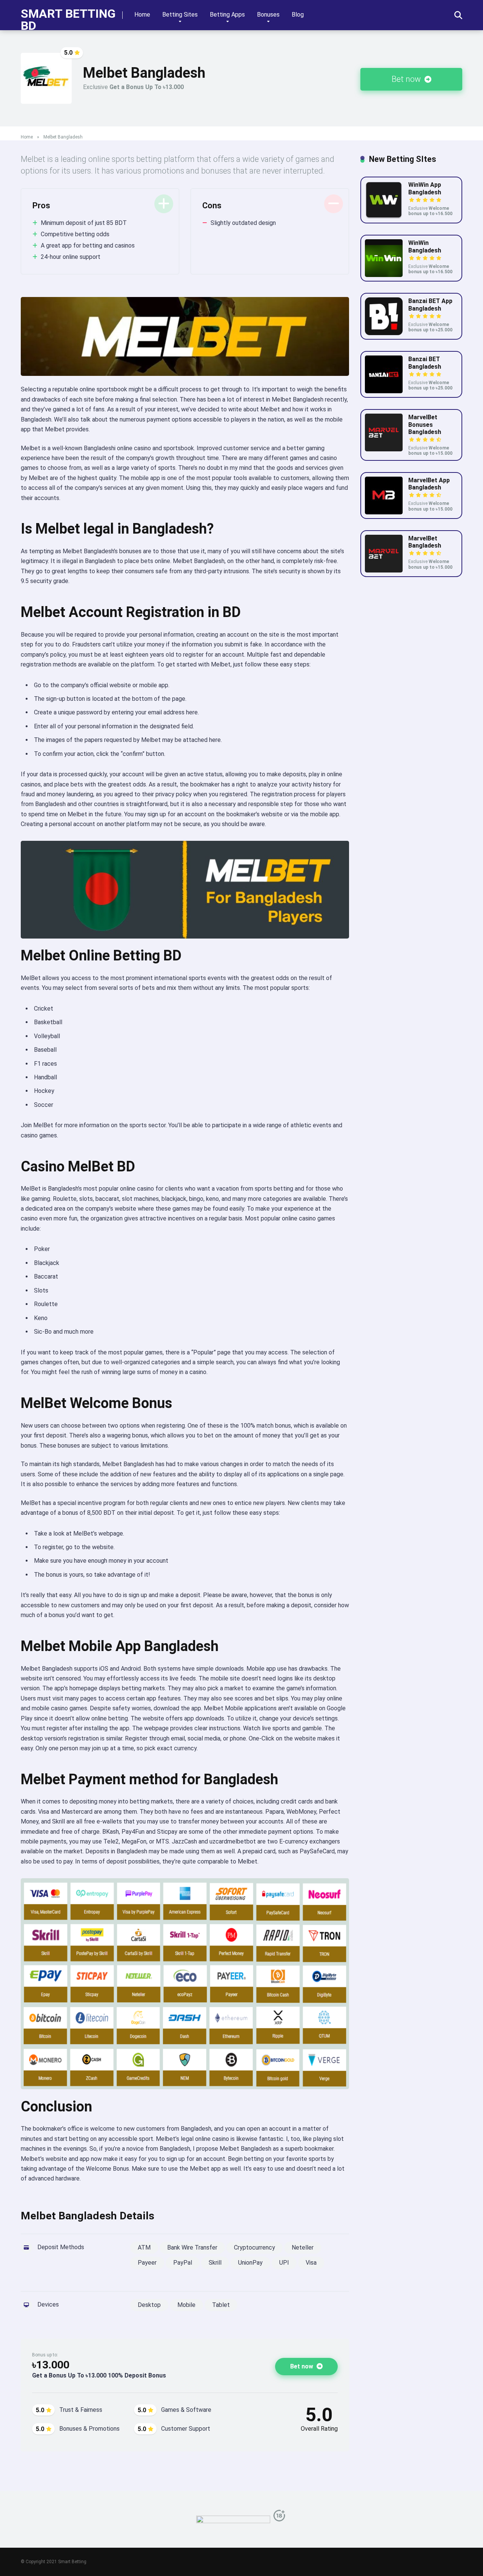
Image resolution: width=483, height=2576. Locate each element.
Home (142, 15)
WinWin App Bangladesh (425, 188)
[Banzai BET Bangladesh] (384, 391)
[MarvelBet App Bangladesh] (384, 512)
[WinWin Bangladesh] (384, 275)
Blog (298, 15)
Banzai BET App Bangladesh (430, 305)
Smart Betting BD (68, 19)
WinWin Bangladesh (425, 246)
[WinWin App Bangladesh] (384, 217)
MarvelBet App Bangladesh (429, 484)
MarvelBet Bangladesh (425, 542)
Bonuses (268, 15)
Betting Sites (180, 15)
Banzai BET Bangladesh (425, 363)
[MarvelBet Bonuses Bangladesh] (384, 449)
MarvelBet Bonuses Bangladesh (425, 424)
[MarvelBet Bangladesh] (384, 570)
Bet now (407, 79)
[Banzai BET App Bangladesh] (384, 333)
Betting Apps (227, 15)
